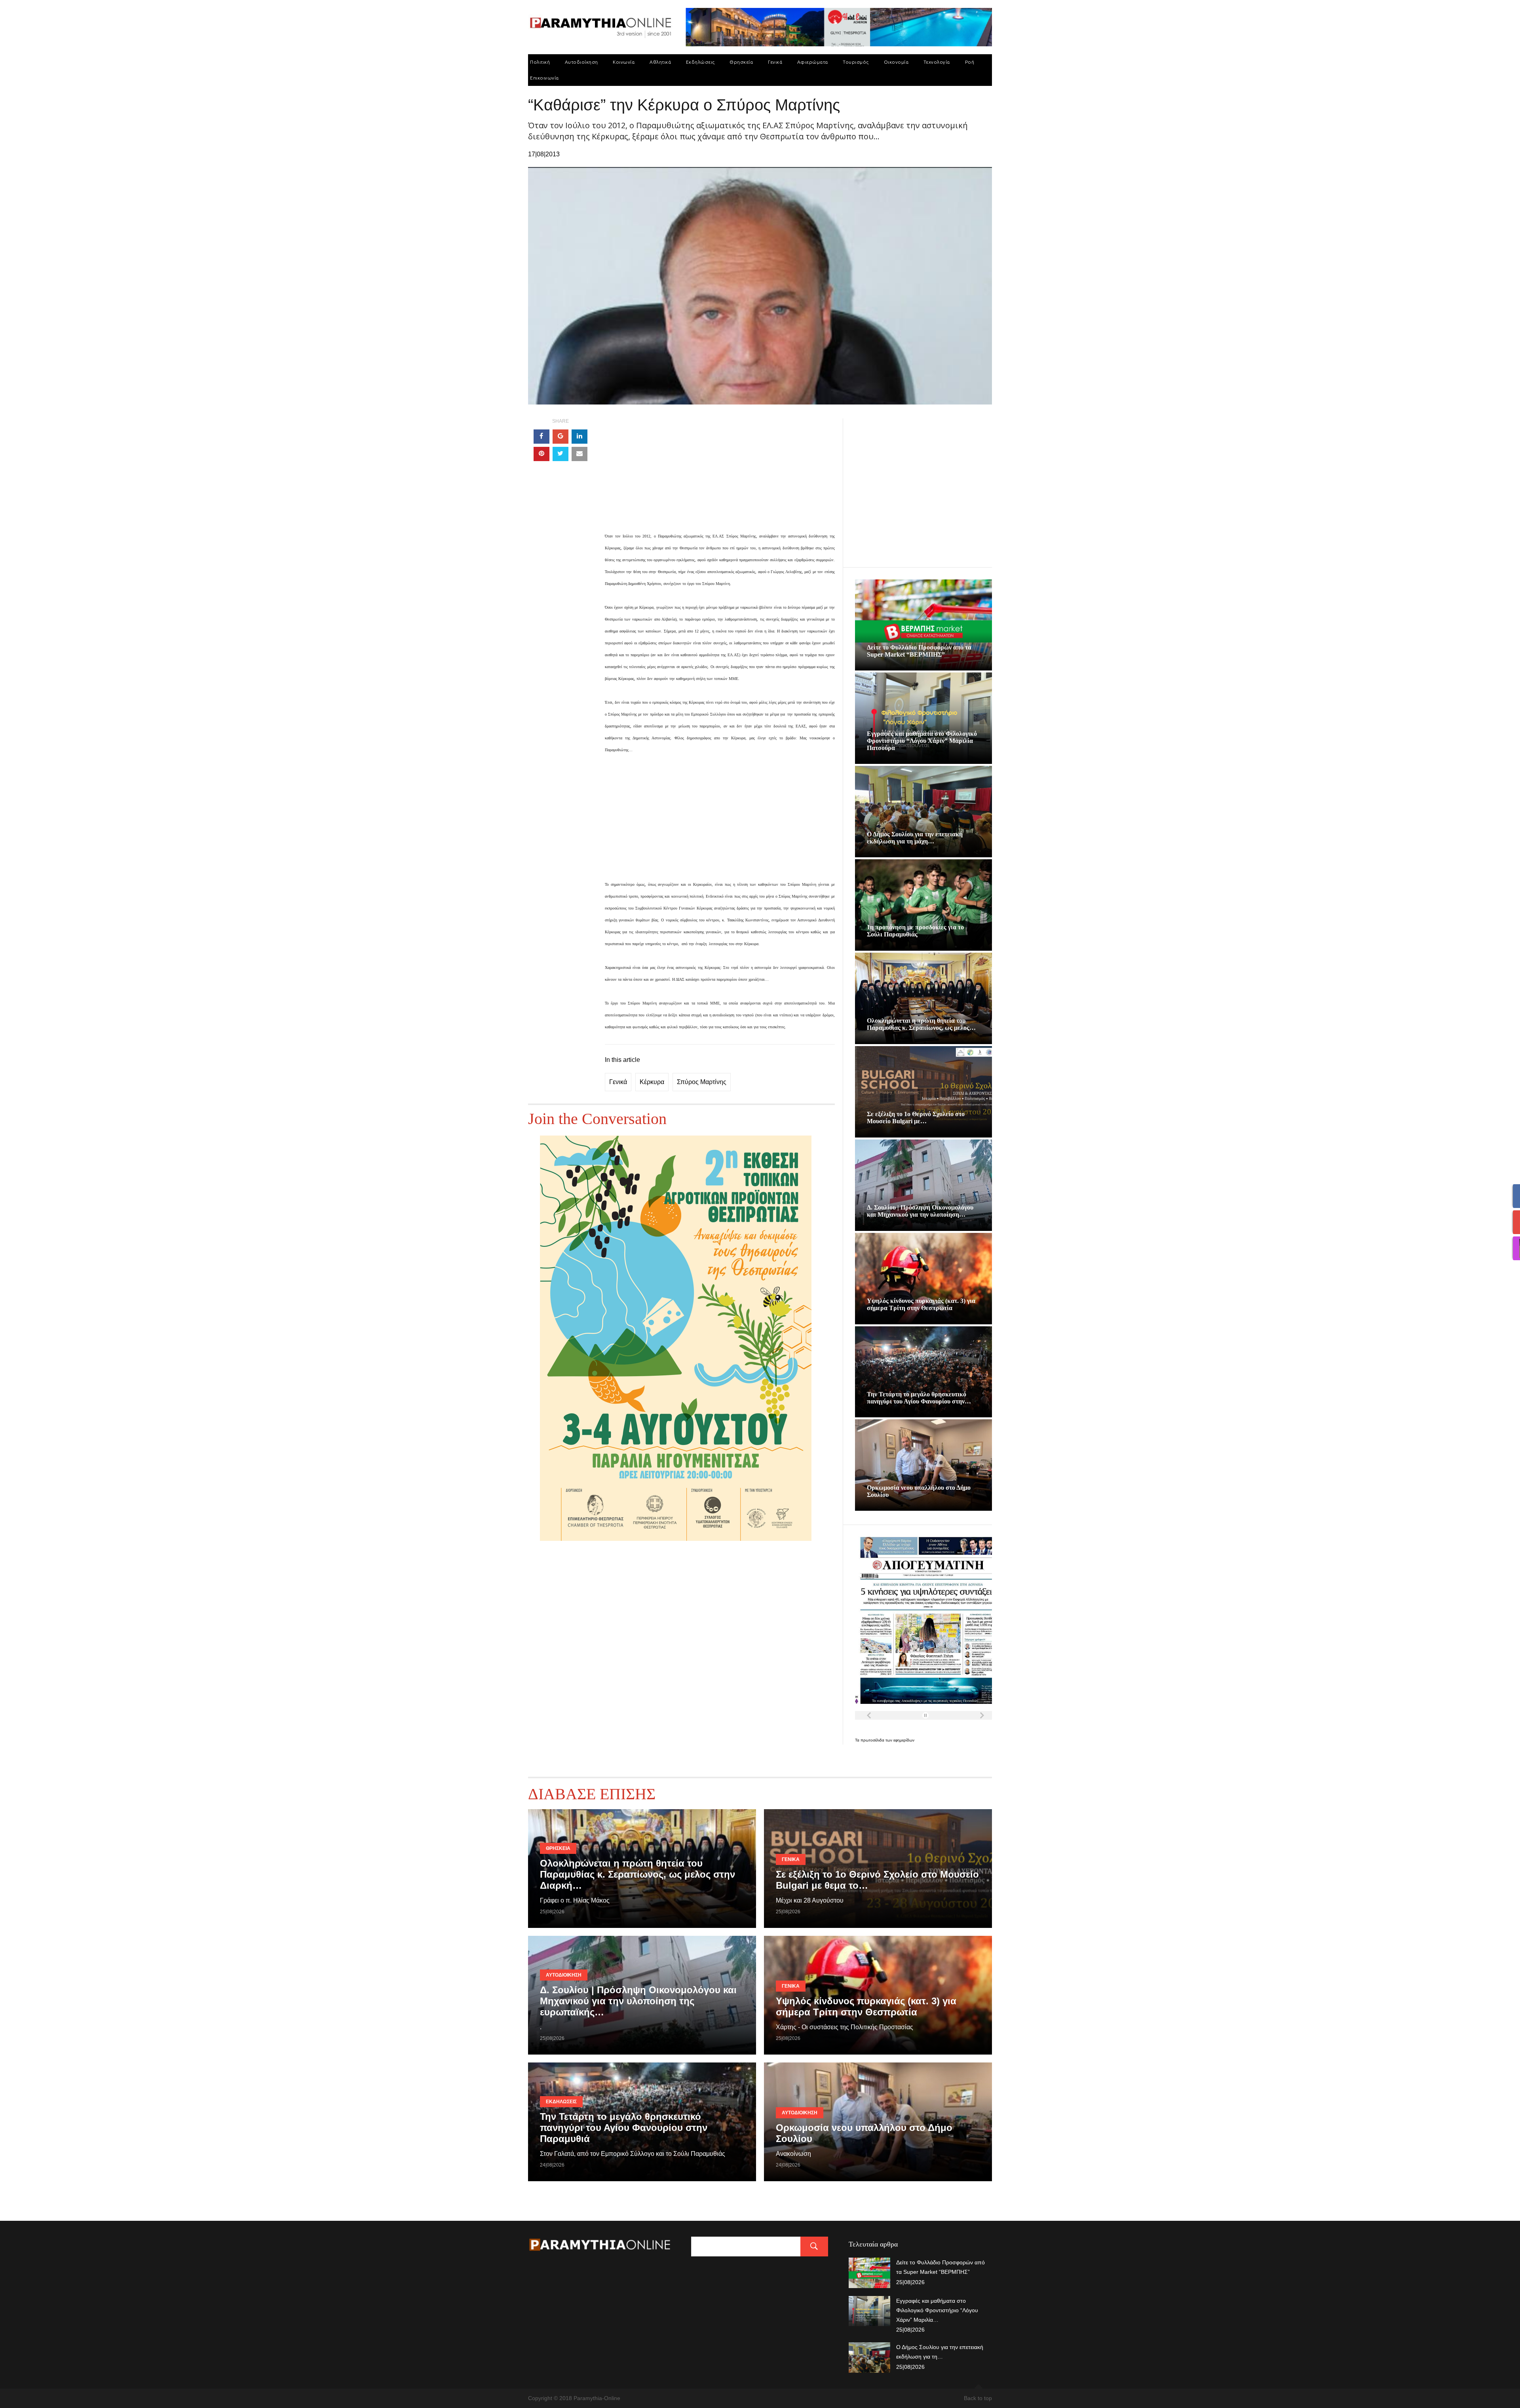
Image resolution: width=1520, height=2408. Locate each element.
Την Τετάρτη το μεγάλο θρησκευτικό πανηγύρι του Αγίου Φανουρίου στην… (919, 1398)
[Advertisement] (720, 474)
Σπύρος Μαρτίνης (702, 1082)
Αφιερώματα (813, 62)
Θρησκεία (741, 62)
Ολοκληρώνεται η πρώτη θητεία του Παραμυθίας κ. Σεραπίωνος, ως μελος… (921, 1024)
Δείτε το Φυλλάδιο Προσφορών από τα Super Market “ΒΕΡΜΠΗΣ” (919, 651)
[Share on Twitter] (560, 454)
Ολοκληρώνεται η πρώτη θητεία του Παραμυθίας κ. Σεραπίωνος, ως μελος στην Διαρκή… (637, 1874)
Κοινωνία (624, 62)
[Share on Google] (560, 437)
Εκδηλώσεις (700, 62)
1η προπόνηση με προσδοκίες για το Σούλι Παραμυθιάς (915, 931)
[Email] (579, 454)
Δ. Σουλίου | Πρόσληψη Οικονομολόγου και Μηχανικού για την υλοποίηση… (920, 1211)
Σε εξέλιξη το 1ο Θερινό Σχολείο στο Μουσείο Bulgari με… (916, 1118)
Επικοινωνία (544, 78)
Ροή (970, 62)
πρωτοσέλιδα (873, 1740)
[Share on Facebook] (541, 437)
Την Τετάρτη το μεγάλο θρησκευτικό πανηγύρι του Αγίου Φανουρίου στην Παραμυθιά (624, 2128)
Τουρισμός (856, 62)
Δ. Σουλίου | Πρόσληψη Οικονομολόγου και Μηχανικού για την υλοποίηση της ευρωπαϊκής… (638, 2001)
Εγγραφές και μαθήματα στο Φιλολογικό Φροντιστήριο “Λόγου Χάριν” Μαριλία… (937, 2310)
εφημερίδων (904, 1740)
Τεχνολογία (937, 62)
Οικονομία (896, 62)
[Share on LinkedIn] (579, 437)
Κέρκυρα (652, 1082)
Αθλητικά (660, 62)
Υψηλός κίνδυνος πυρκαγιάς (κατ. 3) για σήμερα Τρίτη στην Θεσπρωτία (921, 1304)
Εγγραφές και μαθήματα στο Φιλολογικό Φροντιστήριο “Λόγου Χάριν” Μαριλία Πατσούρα (922, 741)
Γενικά (775, 62)
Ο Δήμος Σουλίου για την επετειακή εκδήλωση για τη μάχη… (915, 838)
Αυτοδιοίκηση (581, 62)
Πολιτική (540, 62)
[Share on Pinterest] (541, 454)
